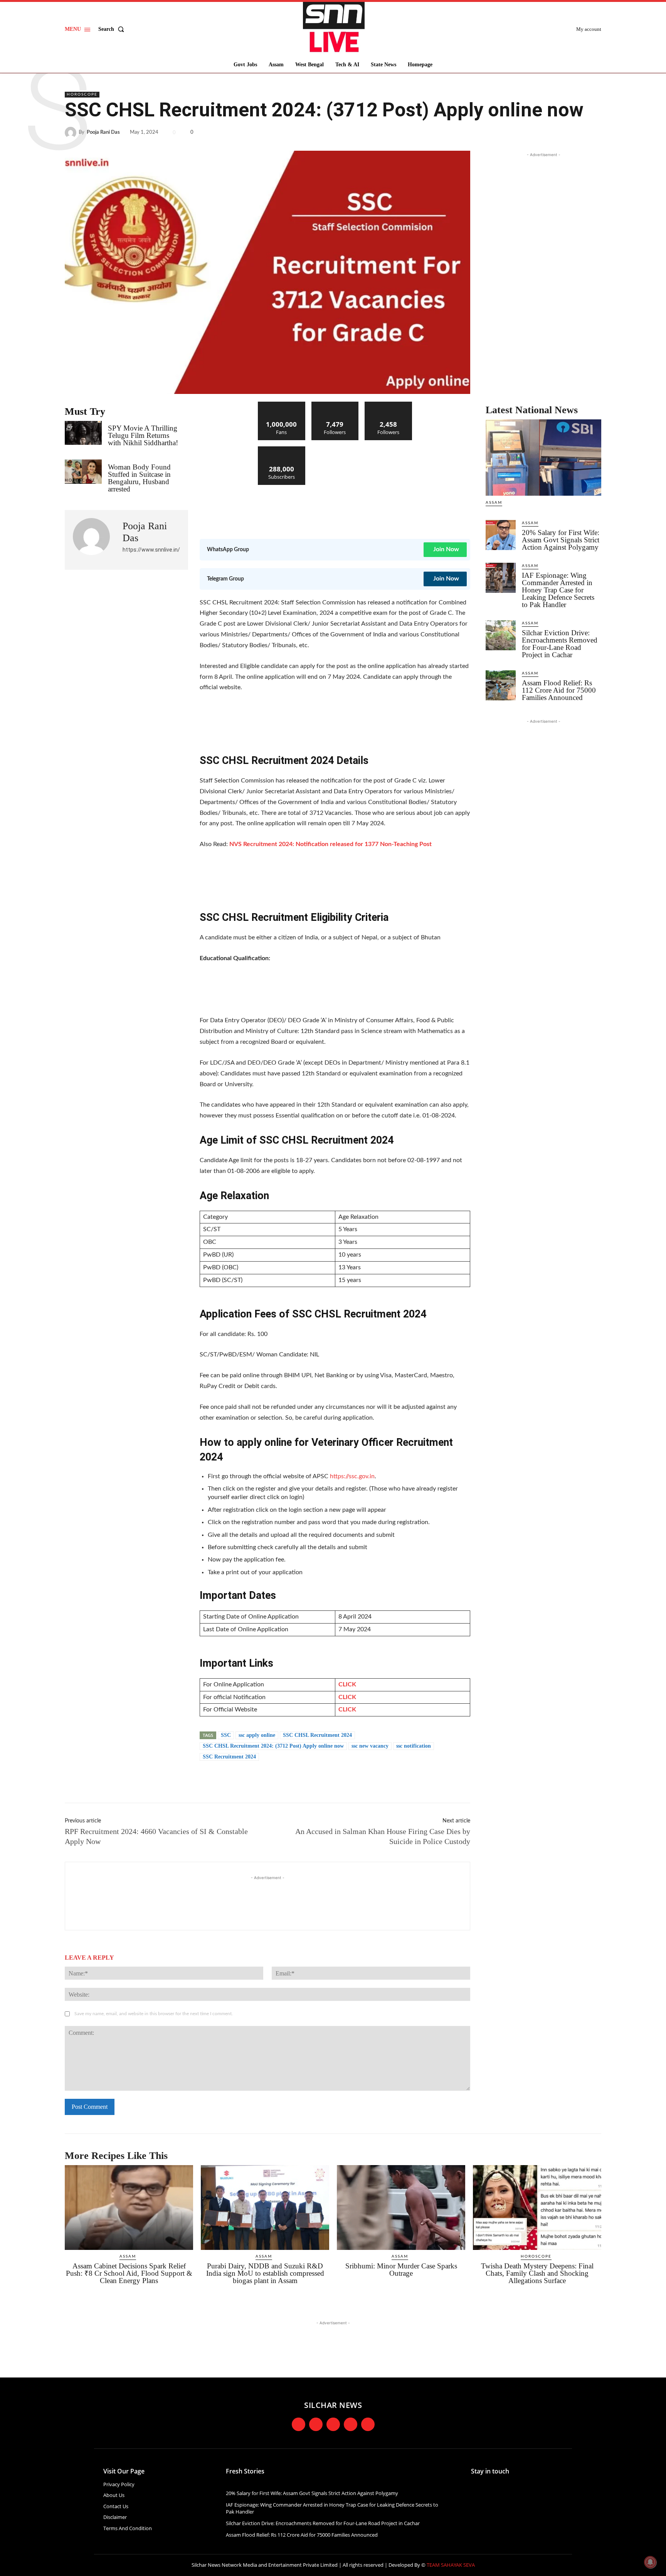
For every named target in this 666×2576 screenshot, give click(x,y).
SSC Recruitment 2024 (229, 1757)
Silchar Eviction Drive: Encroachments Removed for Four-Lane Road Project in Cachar (560, 644)
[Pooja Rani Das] (72, 133)
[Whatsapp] (368, 2424)
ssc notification (414, 1746)
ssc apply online (257, 1735)
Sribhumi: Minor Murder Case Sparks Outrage (401, 2270)
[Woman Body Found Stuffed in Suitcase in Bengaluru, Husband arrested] (83, 471)
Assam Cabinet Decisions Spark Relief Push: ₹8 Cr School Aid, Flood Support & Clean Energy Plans (129, 2273)
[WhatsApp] (594, 133)
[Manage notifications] (650, 2562)
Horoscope (82, 94)
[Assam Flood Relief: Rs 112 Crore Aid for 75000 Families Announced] (501, 685)
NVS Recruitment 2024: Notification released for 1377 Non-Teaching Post (330, 844)
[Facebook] (540, 133)
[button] (113, 29)
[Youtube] (351, 2424)
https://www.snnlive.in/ (151, 550)
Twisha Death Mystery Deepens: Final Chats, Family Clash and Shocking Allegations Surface (537, 2273)
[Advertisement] (340, 508)
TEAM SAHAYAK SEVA (451, 2565)
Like (282, 405)
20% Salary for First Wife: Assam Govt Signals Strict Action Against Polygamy (561, 540)
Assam (494, 503)
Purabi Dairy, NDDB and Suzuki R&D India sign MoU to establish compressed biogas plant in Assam (265, 2273)
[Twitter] (558, 133)
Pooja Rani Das (103, 132)
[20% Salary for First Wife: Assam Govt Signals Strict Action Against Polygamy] (501, 535)
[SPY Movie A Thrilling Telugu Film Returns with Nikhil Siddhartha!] (83, 433)
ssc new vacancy (370, 1746)
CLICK (347, 1684)
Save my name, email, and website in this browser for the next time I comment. (154, 2014)
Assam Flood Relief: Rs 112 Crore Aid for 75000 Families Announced (559, 690)
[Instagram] (316, 2424)
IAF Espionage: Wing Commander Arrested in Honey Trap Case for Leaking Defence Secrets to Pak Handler (558, 590)
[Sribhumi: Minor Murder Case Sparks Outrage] (401, 2208)
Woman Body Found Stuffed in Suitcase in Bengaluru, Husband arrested (139, 478)
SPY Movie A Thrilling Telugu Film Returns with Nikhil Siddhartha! (143, 435)
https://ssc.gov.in (352, 1476)
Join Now (446, 549)
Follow (335, 405)
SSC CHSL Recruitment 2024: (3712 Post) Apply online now (273, 1746)
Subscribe (282, 449)
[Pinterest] (576, 133)
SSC (226, 1735)
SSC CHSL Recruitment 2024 (317, 1735)
